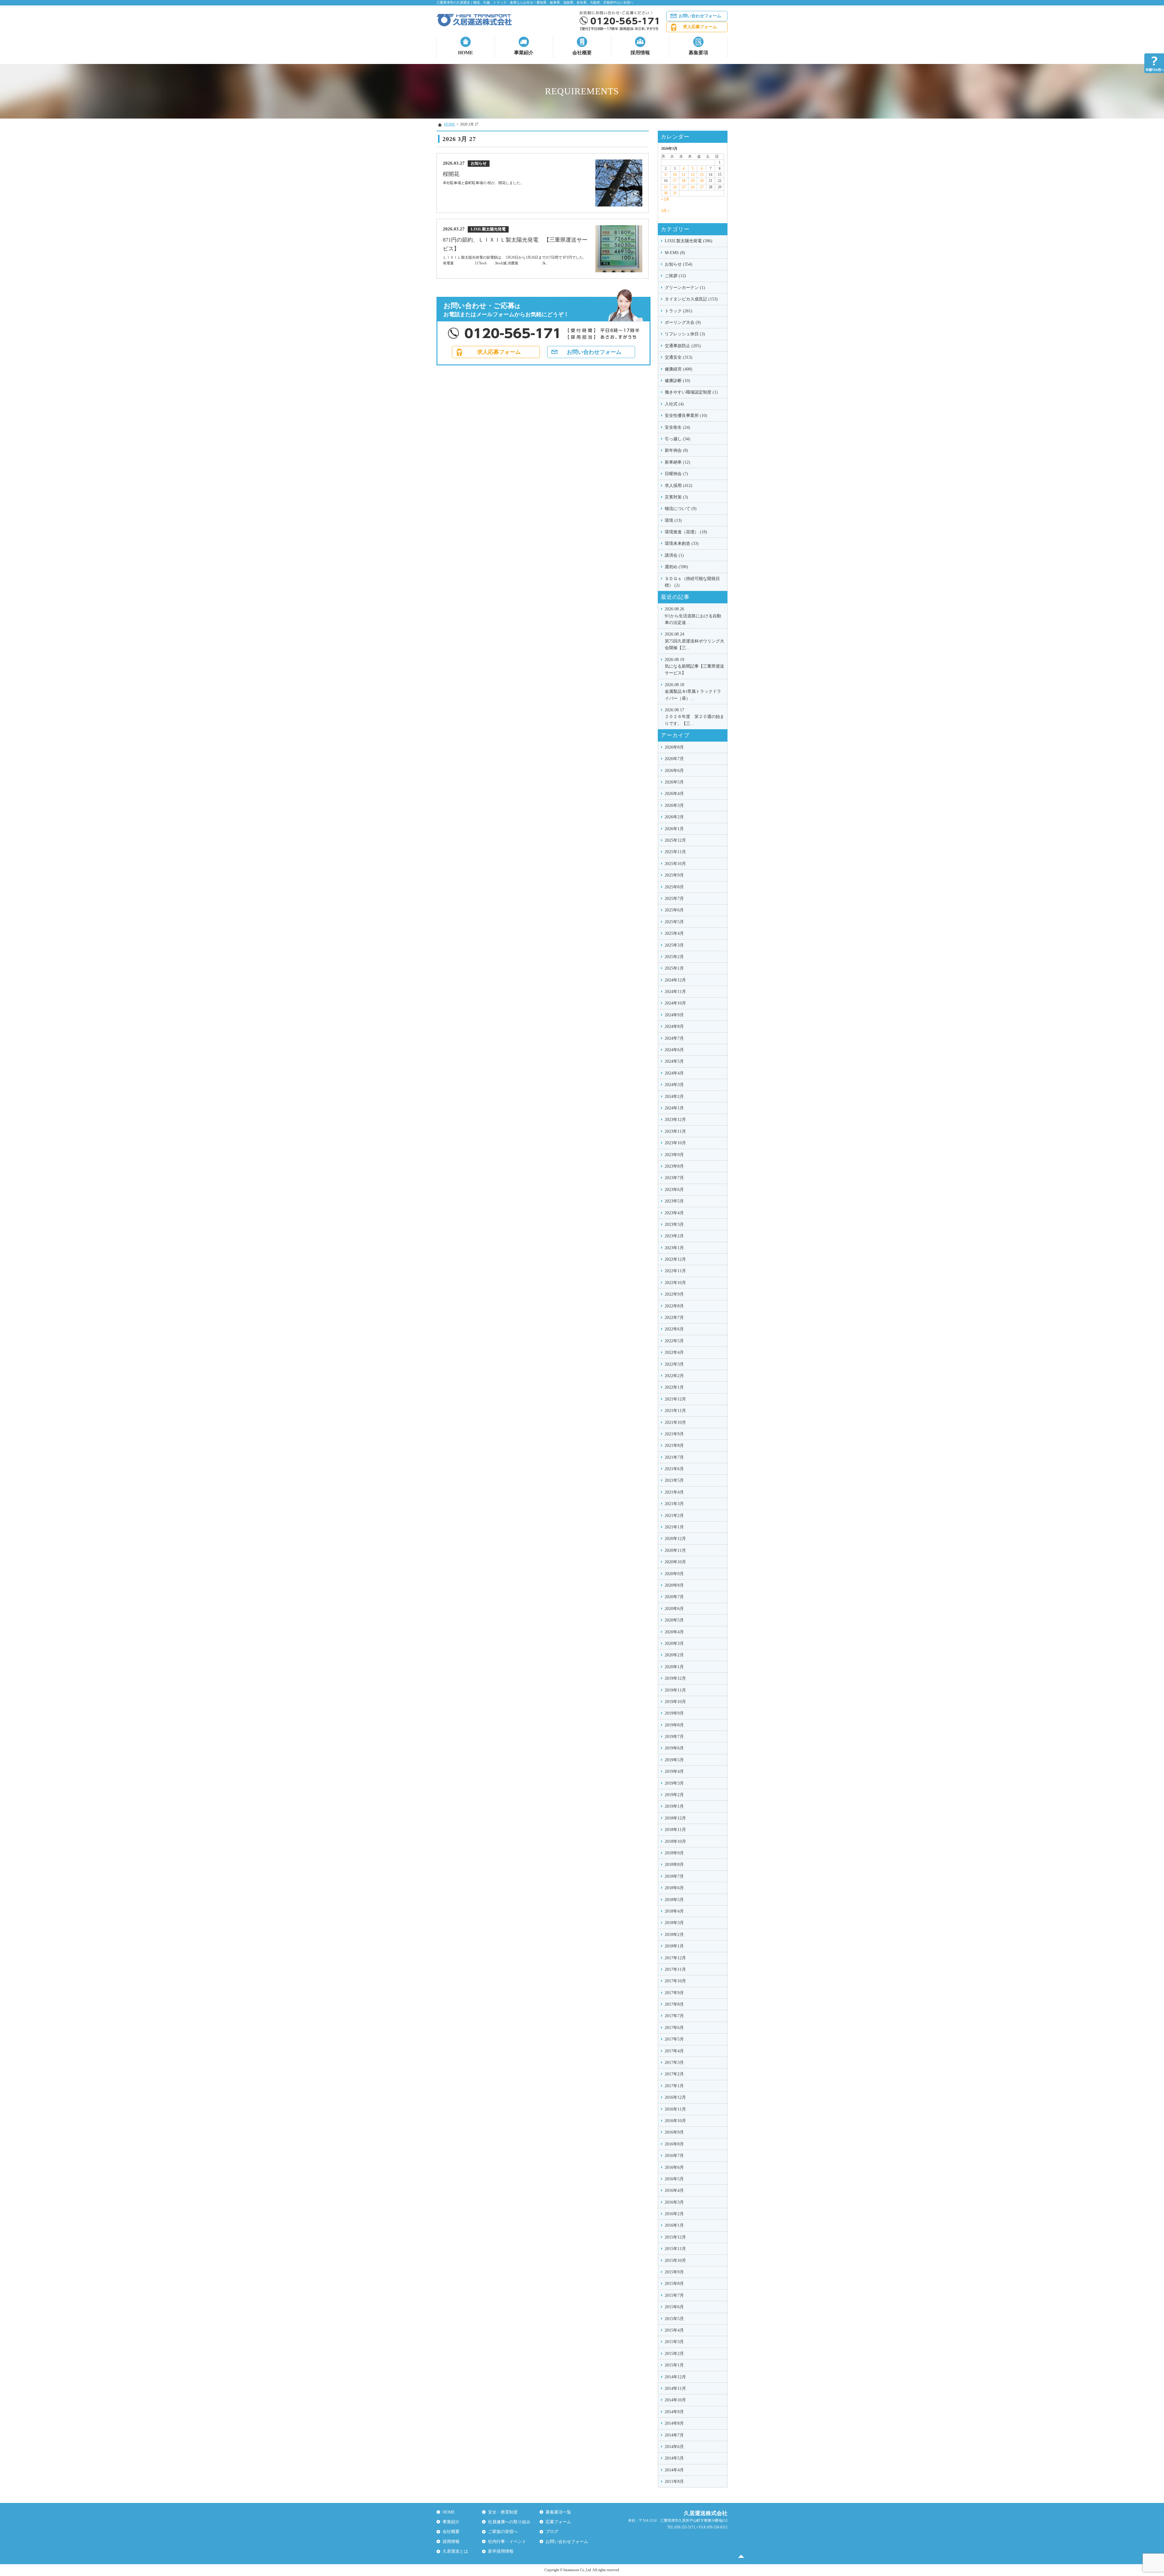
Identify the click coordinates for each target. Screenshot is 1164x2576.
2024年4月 (674, 1073)
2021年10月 (675, 1422)
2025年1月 (674, 968)
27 (702, 187)
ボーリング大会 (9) (683, 322)
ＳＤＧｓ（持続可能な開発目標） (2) (692, 582)
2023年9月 (674, 1155)
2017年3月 (674, 2063)
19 (693, 181)
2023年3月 (674, 1224)
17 (675, 181)
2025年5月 (674, 922)
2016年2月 (674, 2214)
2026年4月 (674, 794)
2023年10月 (675, 1143)
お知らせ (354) (679, 264)
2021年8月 (674, 1446)
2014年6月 (674, 2447)
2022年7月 (674, 1318)
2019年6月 (674, 1748)
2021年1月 (674, 1527)
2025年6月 (674, 910)
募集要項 (698, 53)
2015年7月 (674, 2295)
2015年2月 (674, 2354)
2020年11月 (675, 1550)
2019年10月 (675, 1702)
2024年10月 (675, 1003)
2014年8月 (674, 2423)
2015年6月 (674, 2307)
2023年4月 (674, 1213)
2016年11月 (675, 2109)
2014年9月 (674, 2412)
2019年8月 (674, 1725)
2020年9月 (674, 1574)
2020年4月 (674, 1632)
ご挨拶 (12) (675, 276)
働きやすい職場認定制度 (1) (691, 392)
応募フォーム (558, 2522)
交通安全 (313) (679, 357)
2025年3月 (674, 945)
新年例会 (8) (676, 450)
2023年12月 (675, 1120)
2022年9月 (674, 1294)
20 (702, 181)
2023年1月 (674, 1248)
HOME (466, 53)
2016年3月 (674, 2202)
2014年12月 (675, 2377)
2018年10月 (675, 1841)
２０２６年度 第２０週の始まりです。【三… (694, 717)
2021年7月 (674, 1457)
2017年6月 (674, 2028)
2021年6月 (674, 1469)
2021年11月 (675, 1411)
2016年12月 (675, 2097)
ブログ (552, 2532)
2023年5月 (674, 1201)
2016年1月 (674, 2225)
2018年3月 (674, 1923)
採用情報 (640, 53)
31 (675, 193)
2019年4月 (674, 1771)
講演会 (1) (674, 555)
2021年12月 (675, 1399)
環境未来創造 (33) (682, 543)
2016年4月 (674, 2190)
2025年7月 (674, 899)
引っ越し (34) (677, 439)
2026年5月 (674, 782)
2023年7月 (674, 1178)
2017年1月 (674, 2086)
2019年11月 (675, 1690)
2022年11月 (675, 1271)
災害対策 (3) (676, 497)
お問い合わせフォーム (700, 16)
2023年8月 (674, 1166)
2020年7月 (674, 1597)
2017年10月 (675, 1981)
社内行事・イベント (507, 2542)
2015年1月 (674, 2365)
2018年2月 (674, 1935)
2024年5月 (674, 1061)
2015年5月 (674, 2319)
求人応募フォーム (700, 27)
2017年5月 (674, 2039)
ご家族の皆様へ (503, 2532)
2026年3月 (674, 805)
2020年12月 (675, 1539)
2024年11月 (675, 992)
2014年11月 (675, 2388)
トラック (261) (679, 311)
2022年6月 (674, 1329)
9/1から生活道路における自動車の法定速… (693, 616)
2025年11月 (675, 852)
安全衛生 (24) (677, 427)
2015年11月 (675, 2249)
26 (693, 187)
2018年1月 (674, 1946)
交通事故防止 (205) (683, 346)
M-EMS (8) (675, 253)
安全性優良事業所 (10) (686, 416)
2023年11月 (675, 1131)
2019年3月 (674, 1783)
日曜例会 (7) (676, 474)
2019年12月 (675, 1678)
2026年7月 (674, 759)
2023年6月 (674, 1190)
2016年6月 (674, 2167)
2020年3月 (674, 1644)
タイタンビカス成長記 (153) (691, 299)
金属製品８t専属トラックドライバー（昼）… (693, 692)
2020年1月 (674, 1667)
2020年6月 (674, 1609)
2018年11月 (675, 1830)
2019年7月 (674, 1737)
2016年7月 (674, 2156)
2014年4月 (674, 2470)
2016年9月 (674, 2132)
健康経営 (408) (679, 369)
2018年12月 (675, 1818)
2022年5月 (674, 1341)
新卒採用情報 (501, 2551)
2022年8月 (674, 1306)
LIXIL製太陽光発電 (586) (689, 241)
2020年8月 (674, 1585)
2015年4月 (674, 2330)
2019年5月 (674, 1760)
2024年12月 (675, 980)
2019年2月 (674, 1795)
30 (666, 193)
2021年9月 (674, 1434)
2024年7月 (674, 1038)
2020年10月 (675, 1562)
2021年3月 (674, 1504)
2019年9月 (674, 1713)
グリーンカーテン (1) (685, 288)
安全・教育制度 (503, 2512)
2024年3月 (674, 1085)
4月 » (665, 211)
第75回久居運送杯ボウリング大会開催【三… (694, 641)
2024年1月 (674, 1108)
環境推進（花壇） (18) (686, 532)
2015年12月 (675, 2237)
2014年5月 (674, 2458)
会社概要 (582, 53)
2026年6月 (674, 771)
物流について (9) (681, 509)
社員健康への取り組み (509, 2522)
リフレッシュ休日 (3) (685, 334)
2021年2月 (674, 1516)
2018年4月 (674, 1911)
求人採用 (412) (679, 486)
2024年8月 (674, 1026)
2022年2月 (674, 1376)
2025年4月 (674, 933)
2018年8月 (674, 1865)
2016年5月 (674, 2179)
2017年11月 (675, 1969)
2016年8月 (674, 2144)
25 (684, 187)
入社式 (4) (674, 404)
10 (675, 175)
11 (684, 175)
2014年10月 (675, 2400)
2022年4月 (674, 1352)
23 (666, 187)
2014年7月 (674, 2435)
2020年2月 (674, 1655)
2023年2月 (674, 1236)
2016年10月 (675, 2121)
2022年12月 (675, 1259)
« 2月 (665, 199)
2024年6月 (674, 1050)
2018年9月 (674, 1853)
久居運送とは (455, 2551)
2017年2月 (674, 2074)
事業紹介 (524, 53)
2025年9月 (674, 875)
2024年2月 (674, 1097)
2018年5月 (674, 1900)
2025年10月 (675, 864)
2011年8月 (674, 2482)
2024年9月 (674, 1015)
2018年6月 (674, 1888)
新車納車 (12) (677, 462)
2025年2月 (674, 957)
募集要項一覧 (558, 2512)
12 (693, 175)
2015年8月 (674, 2284)
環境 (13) (673, 520)
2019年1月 (674, 1806)
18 (684, 181)
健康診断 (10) (677, 381)
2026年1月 (674, 829)
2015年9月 (674, 2272)
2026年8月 (674, 747)
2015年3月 (674, 2342)
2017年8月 (674, 2004)
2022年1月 (674, 1387)
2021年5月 (674, 1480)
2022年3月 (674, 1364)
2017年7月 (674, 2016)
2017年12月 (675, 1958)
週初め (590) (676, 567)
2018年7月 (674, 1876)
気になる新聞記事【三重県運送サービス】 (694, 666)
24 (675, 187)
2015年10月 (675, 2261)
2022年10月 (675, 1283)
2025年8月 (674, 887)
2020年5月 (674, 1620)
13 (702, 175)
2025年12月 (675, 840)
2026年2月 (674, 817)
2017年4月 (674, 2051)
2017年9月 (674, 1993)
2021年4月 (674, 1492)
